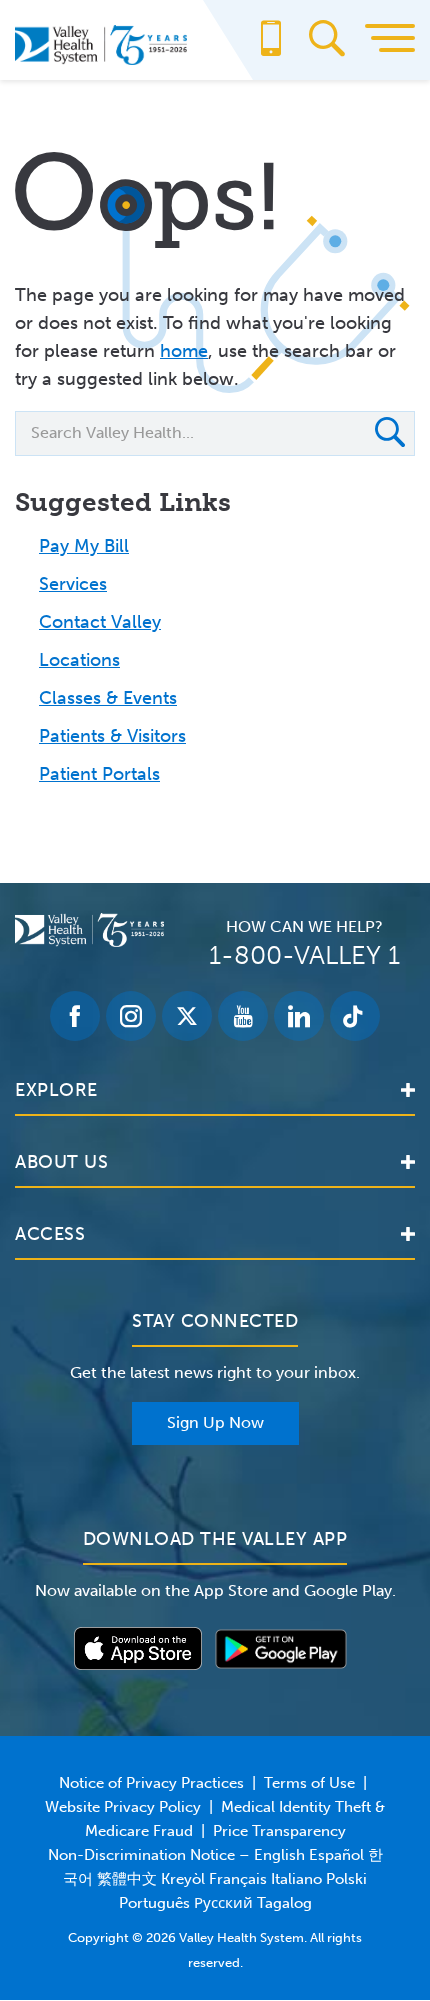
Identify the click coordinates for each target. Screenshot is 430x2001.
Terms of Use (309, 1783)
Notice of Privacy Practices (151, 1783)
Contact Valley (100, 622)
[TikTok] (355, 1016)
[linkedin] (299, 1016)
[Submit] (390, 435)
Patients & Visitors (112, 736)
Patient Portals (99, 774)
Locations (79, 660)
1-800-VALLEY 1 (304, 955)
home (184, 351)
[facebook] (75, 1016)
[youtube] (243, 1016)
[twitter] (187, 1016)
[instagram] (131, 1016)
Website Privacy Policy (123, 1807)
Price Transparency (279, 1831)
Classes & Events (108, 698)
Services (73, 584)
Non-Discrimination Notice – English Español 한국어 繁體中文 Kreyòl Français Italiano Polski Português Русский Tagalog (215, 1879)
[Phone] (271, 48)
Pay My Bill (84, 546)
